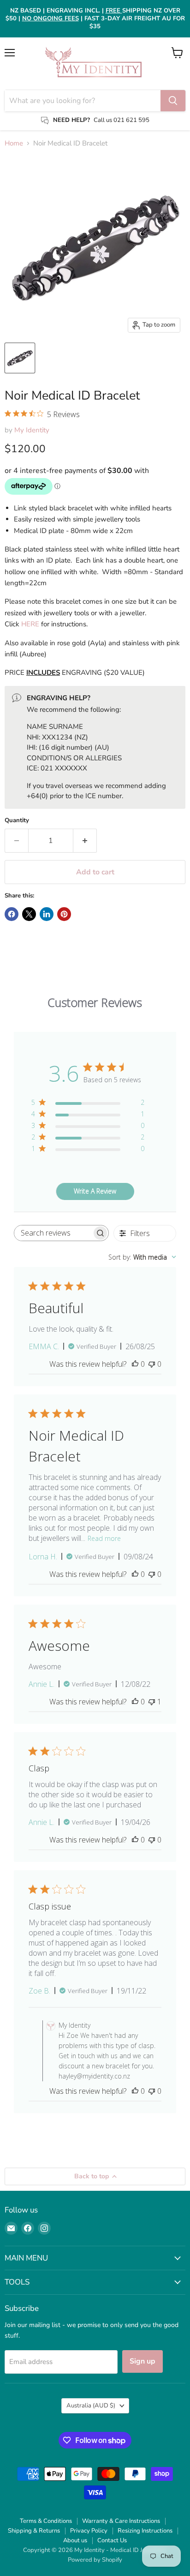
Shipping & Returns (34, 2531)
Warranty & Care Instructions (121, 2521)
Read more (104, 1538)
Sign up (142, 2361)
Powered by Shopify (95, 2560)
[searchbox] (53, 1233)
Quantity (17, 821)
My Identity (32, 430)
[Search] (173, 101)
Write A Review (95, 1191)
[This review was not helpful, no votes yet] (152, 1364)
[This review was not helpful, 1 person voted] (152, 1702)
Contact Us (112, 2540)
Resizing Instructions (145, 2531)
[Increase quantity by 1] (85, 841)
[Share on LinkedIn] (47, 914)
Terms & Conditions (46, 2521)
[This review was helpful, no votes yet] (135, 1364)
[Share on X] (29, 914)
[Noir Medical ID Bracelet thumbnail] (20, 358)
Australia (91, 2406)
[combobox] (142, 1257)
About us (75, 2540)
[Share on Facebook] (12, 914)
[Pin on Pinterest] (64, 914)
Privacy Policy (89, 2531)
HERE (30, 624)
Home (14, 143)
